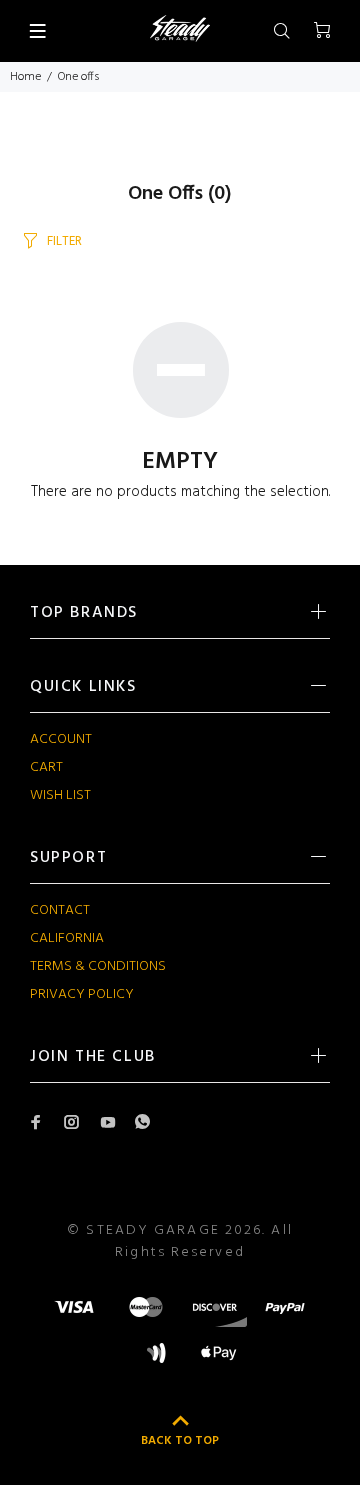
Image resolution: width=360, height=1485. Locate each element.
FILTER (64, 241)
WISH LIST (60, 795)
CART (46, 767)
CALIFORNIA (67, 938)
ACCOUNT (61, 739)
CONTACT (60, 910)
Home (25, 77)
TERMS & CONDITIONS (98, 966)
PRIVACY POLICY (82, 994)
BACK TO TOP (180, 1441)
